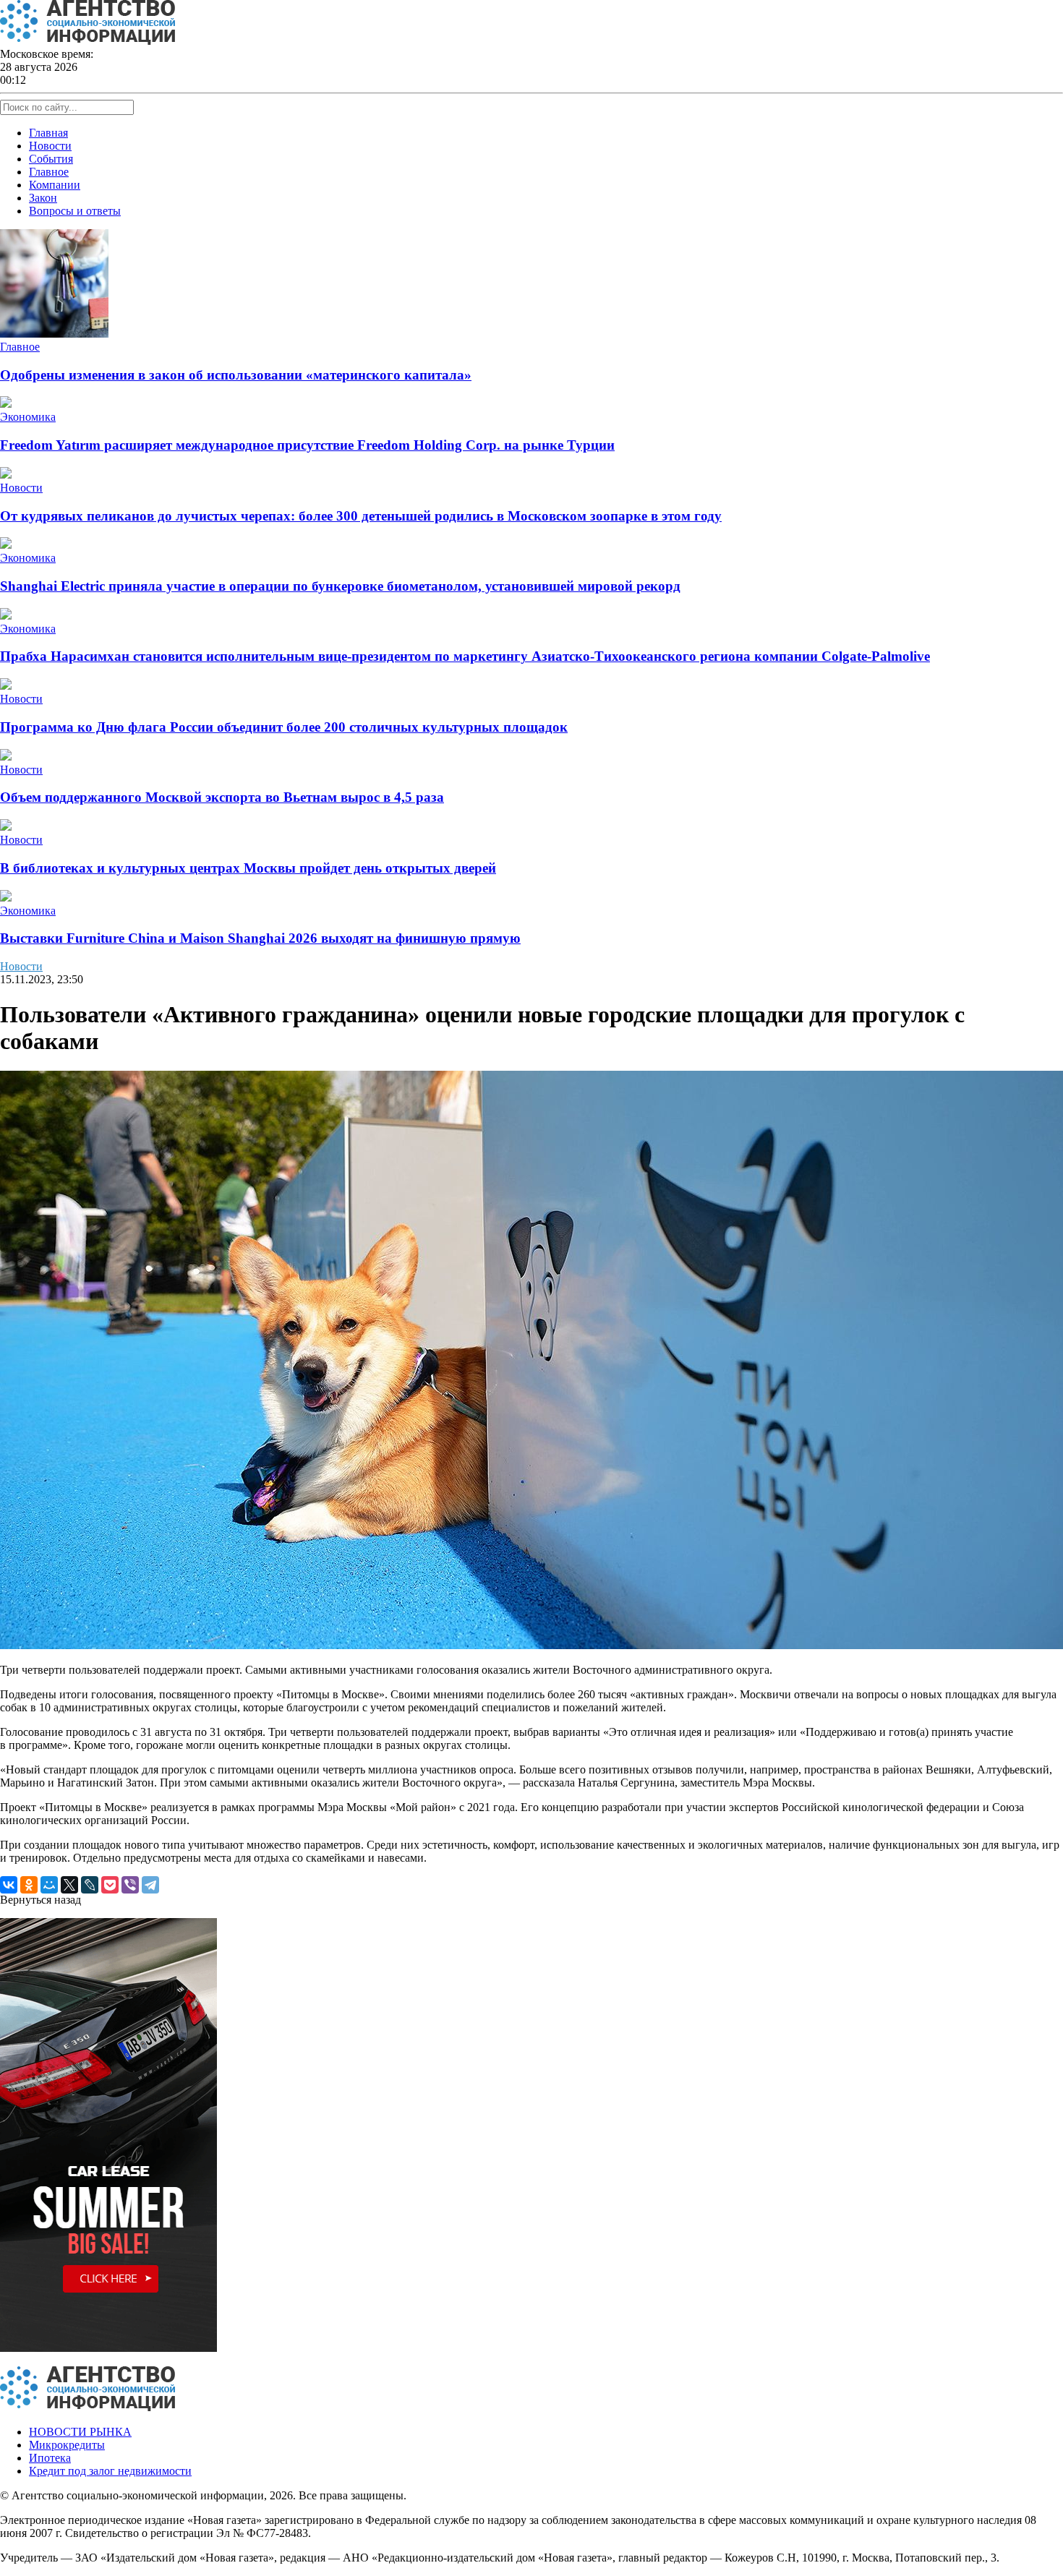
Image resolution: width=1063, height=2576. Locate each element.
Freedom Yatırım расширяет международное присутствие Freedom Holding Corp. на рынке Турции (307, 445)
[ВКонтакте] (9, 1885)
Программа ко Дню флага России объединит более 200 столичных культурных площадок (284, 727)
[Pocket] (110, 1885)
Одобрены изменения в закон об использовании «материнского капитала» (236, 375)
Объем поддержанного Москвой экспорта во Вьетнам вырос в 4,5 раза (222, 797)
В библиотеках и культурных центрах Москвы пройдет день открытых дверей (248, 868)
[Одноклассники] (29, 1885)
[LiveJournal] (90, 1885)
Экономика (28, 417)
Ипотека (50, 2458)
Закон (43, 198)
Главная (48, 133)
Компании (55, 185)
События (51, 159)
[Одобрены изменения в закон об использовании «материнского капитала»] (54, 334)
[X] (69, 1885)
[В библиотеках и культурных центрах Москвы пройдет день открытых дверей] (6, 827)
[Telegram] (150, 1885)
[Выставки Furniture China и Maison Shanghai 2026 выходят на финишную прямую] (6, 898)
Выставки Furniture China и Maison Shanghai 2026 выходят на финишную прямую (260, 938)
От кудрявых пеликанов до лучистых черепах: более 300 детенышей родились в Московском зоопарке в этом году (361, 516)
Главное (49, 172)
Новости (50, 146)
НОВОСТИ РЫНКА (80, 2432)
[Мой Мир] (49, 1885)
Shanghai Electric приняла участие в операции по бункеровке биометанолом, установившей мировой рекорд (340, 586)
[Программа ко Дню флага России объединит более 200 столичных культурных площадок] (6, 686)
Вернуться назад (40, 1900)
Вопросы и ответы (75, 211)
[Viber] (130, 1885)
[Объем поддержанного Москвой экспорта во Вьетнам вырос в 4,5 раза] (6, 757)
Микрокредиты (67, 2445)
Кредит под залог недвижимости (110, 2471)
